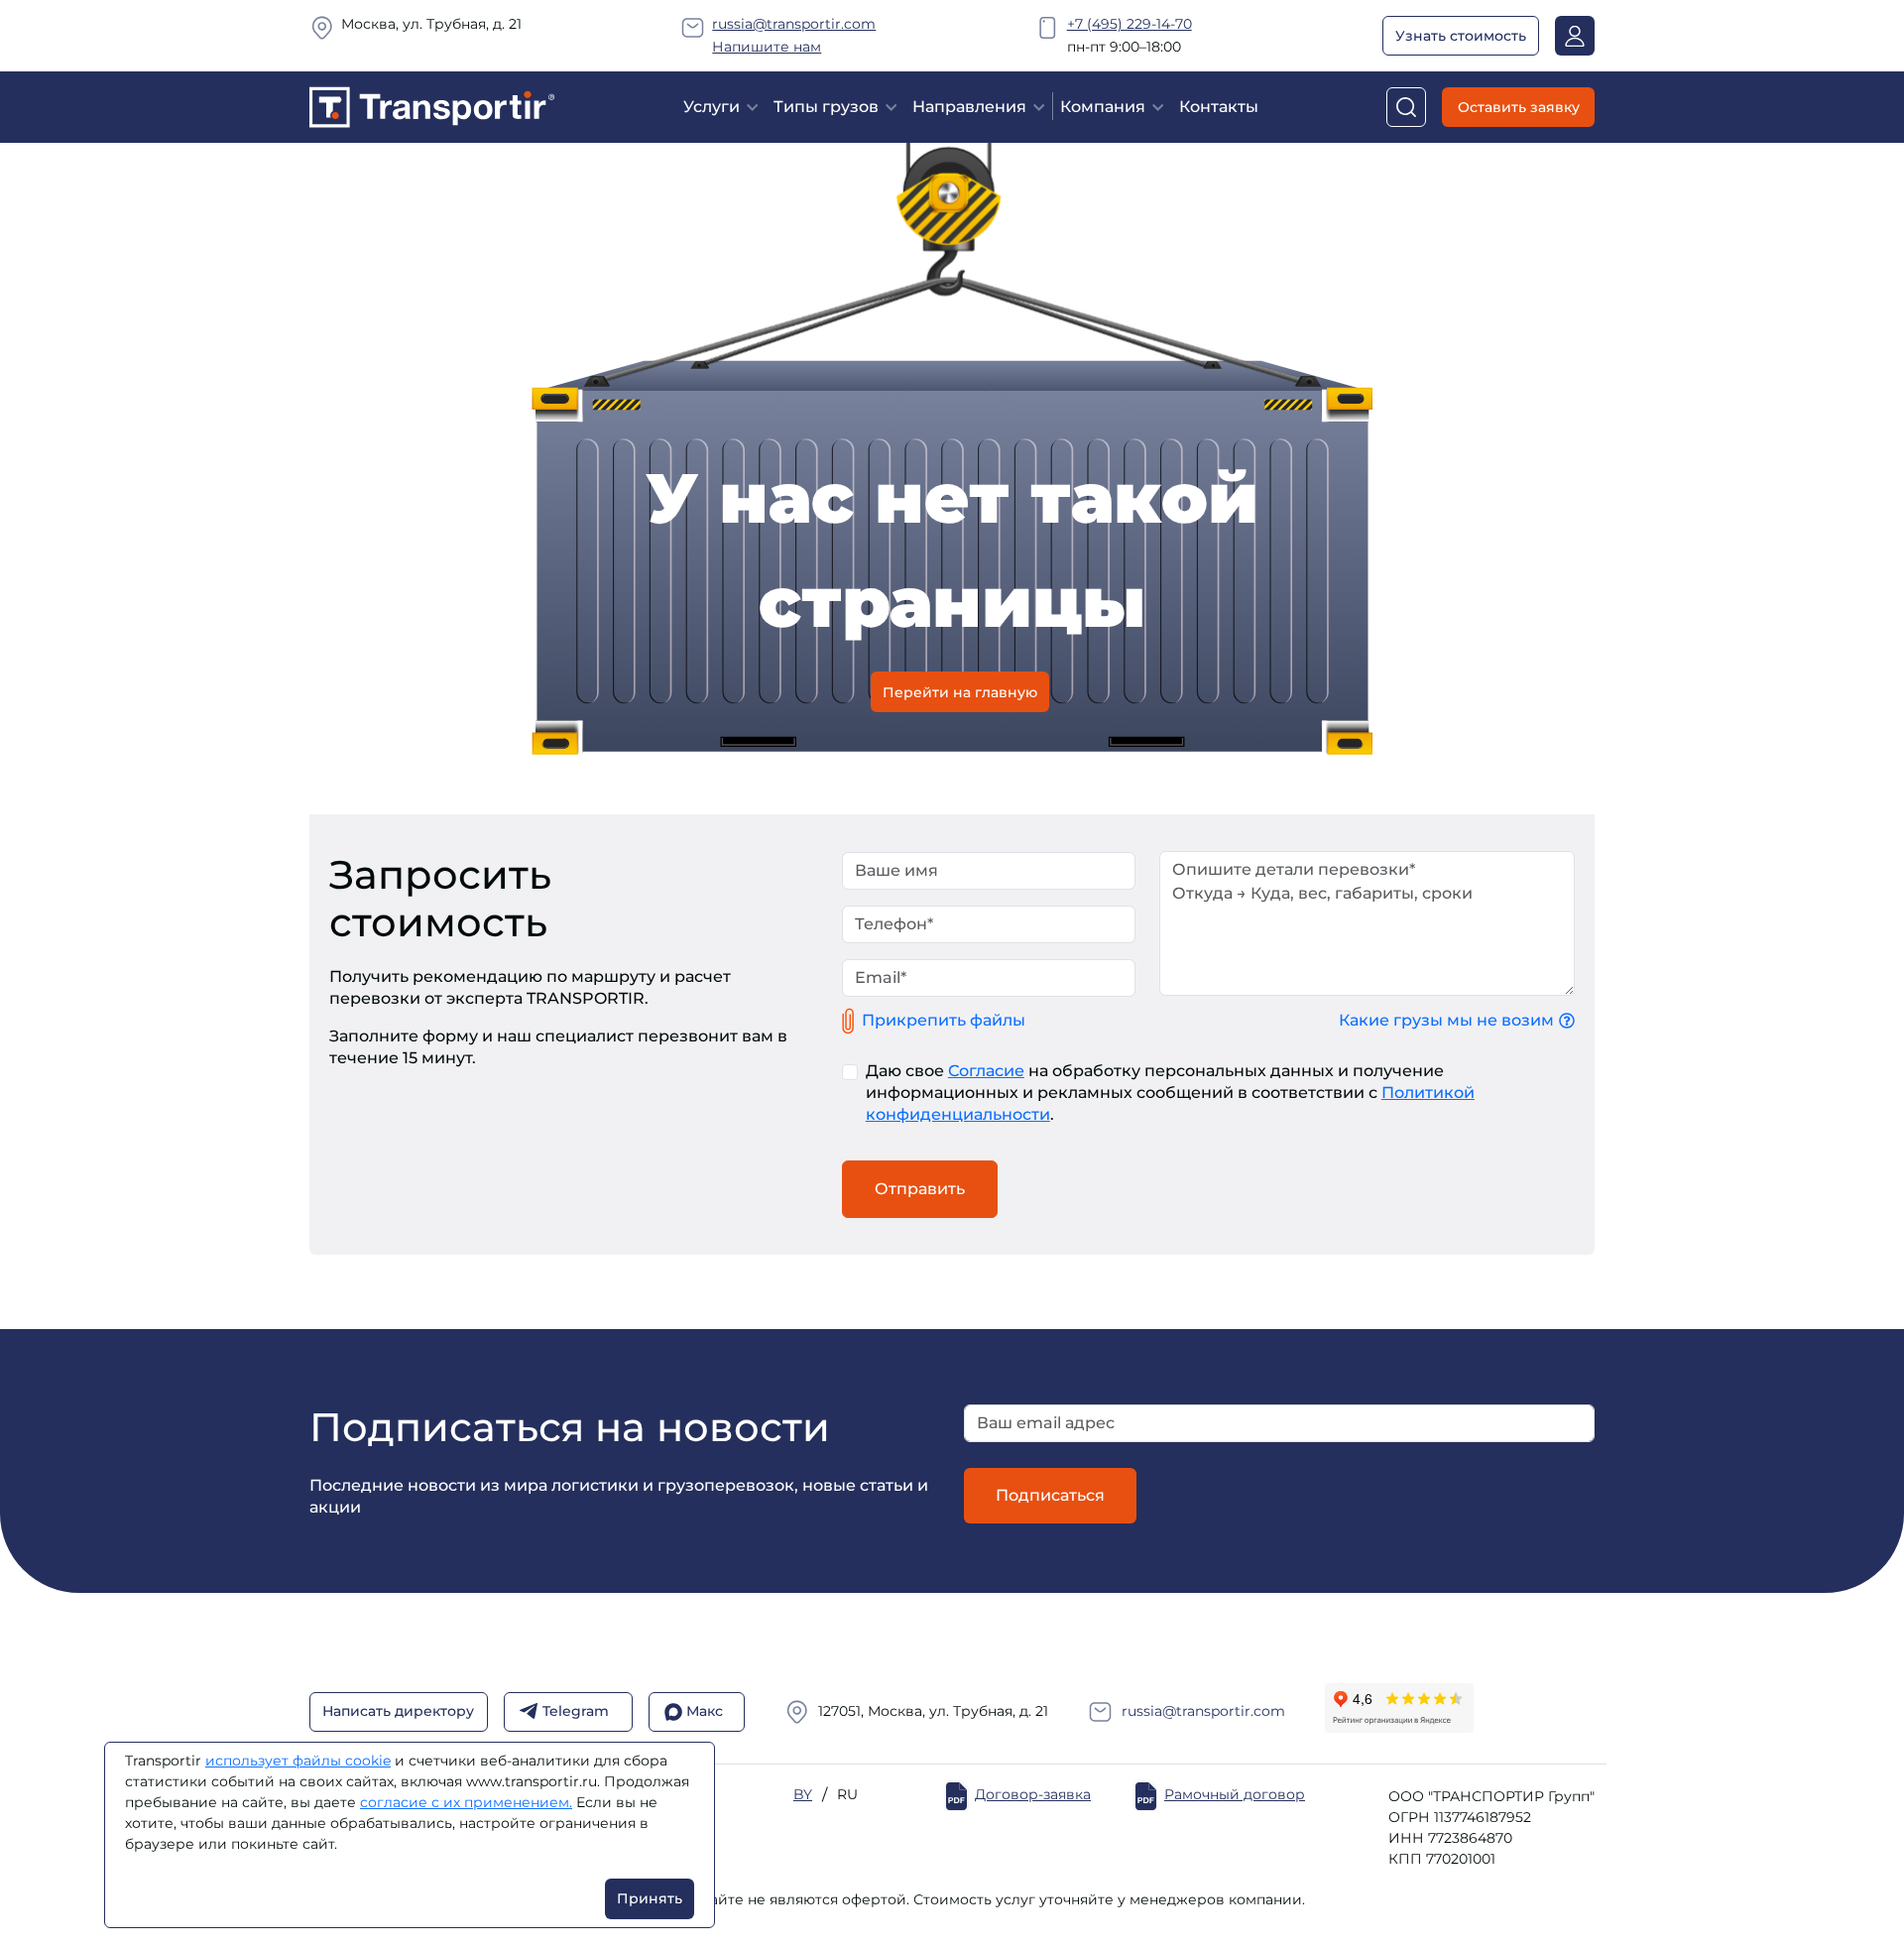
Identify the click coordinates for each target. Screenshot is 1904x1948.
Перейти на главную (960, 691)
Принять (650, 1898)
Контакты (1219, 107)
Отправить (920, 1189)
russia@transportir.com (794, 24)
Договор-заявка (1033, 1795)
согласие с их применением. (466, 1802)
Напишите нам (767, 47)
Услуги (712, 107)
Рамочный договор (1235, 1795)
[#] (432, 106)
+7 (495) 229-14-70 (1130, 24)
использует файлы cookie (298, 1761)
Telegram (576, 1711)
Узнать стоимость (1461, 36)
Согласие (986, 1071)
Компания (1103, 107)
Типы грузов (826, 107)
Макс (705, 1711)
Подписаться (1050, 1495)
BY (803, 1795)
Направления (969, 107)
